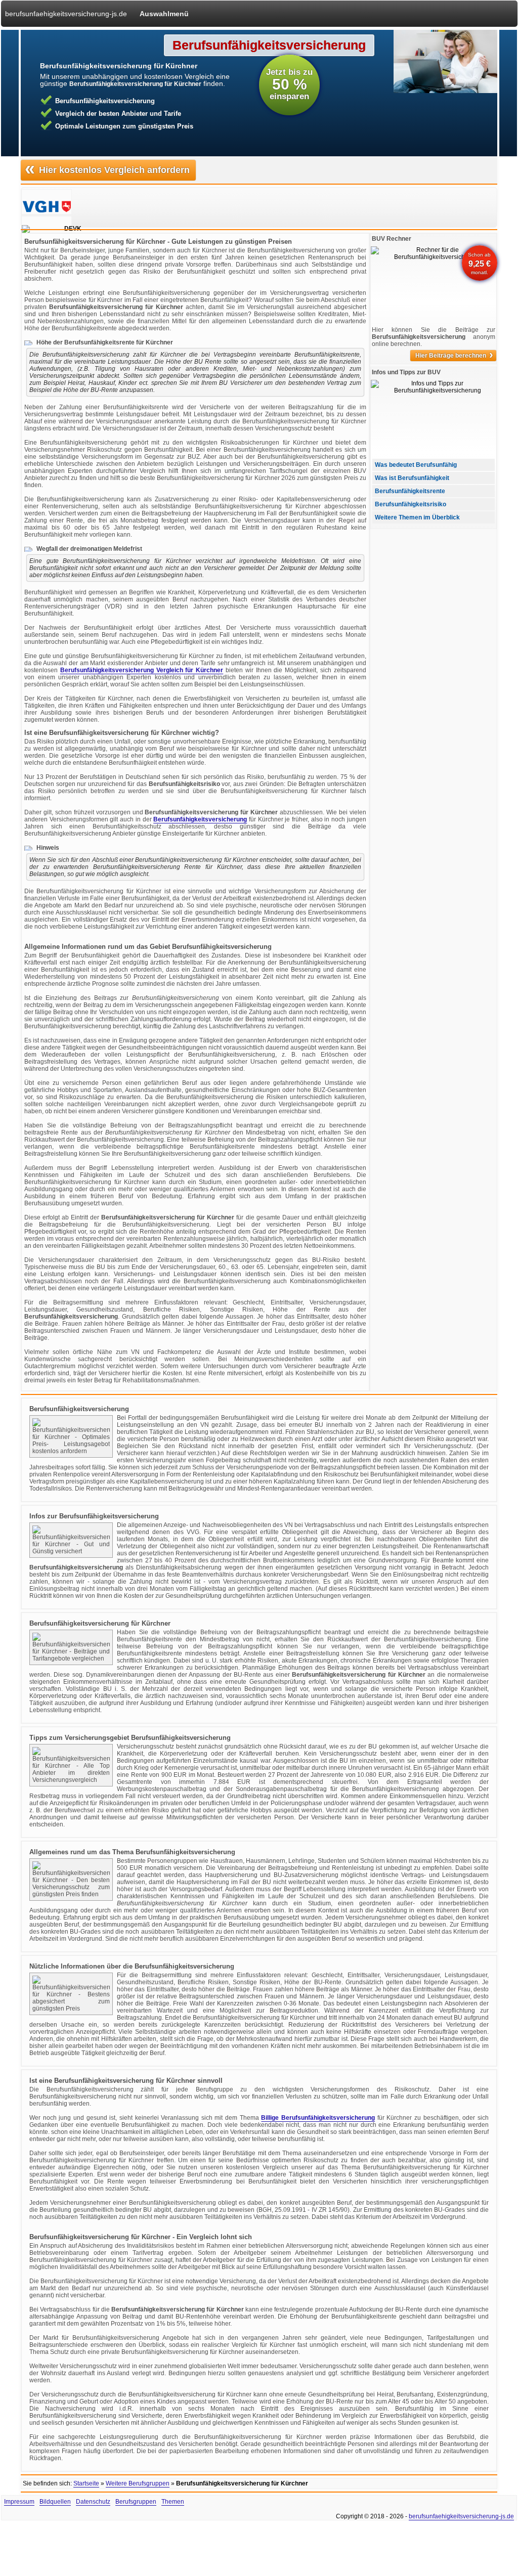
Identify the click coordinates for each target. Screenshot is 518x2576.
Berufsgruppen (136, 2502)
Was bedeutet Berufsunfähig (416, 465)
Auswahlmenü (164, 14)
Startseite (86, 2483)
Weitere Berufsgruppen (138, 2483)
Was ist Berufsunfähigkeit (412, 478)
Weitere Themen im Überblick (417, 517)
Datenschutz (93, 2502)
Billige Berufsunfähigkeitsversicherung (318, 2118)
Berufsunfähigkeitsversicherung (200, 819)
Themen (173, 2502)
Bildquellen (55, 2502)
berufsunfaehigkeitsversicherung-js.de (66, 14)
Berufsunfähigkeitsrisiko (411, 504)
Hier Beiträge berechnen (454, 356)
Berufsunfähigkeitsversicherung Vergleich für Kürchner (142, 670)
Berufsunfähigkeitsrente (410, 491)
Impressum (19, 2502)
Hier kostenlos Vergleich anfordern (107, 169)
